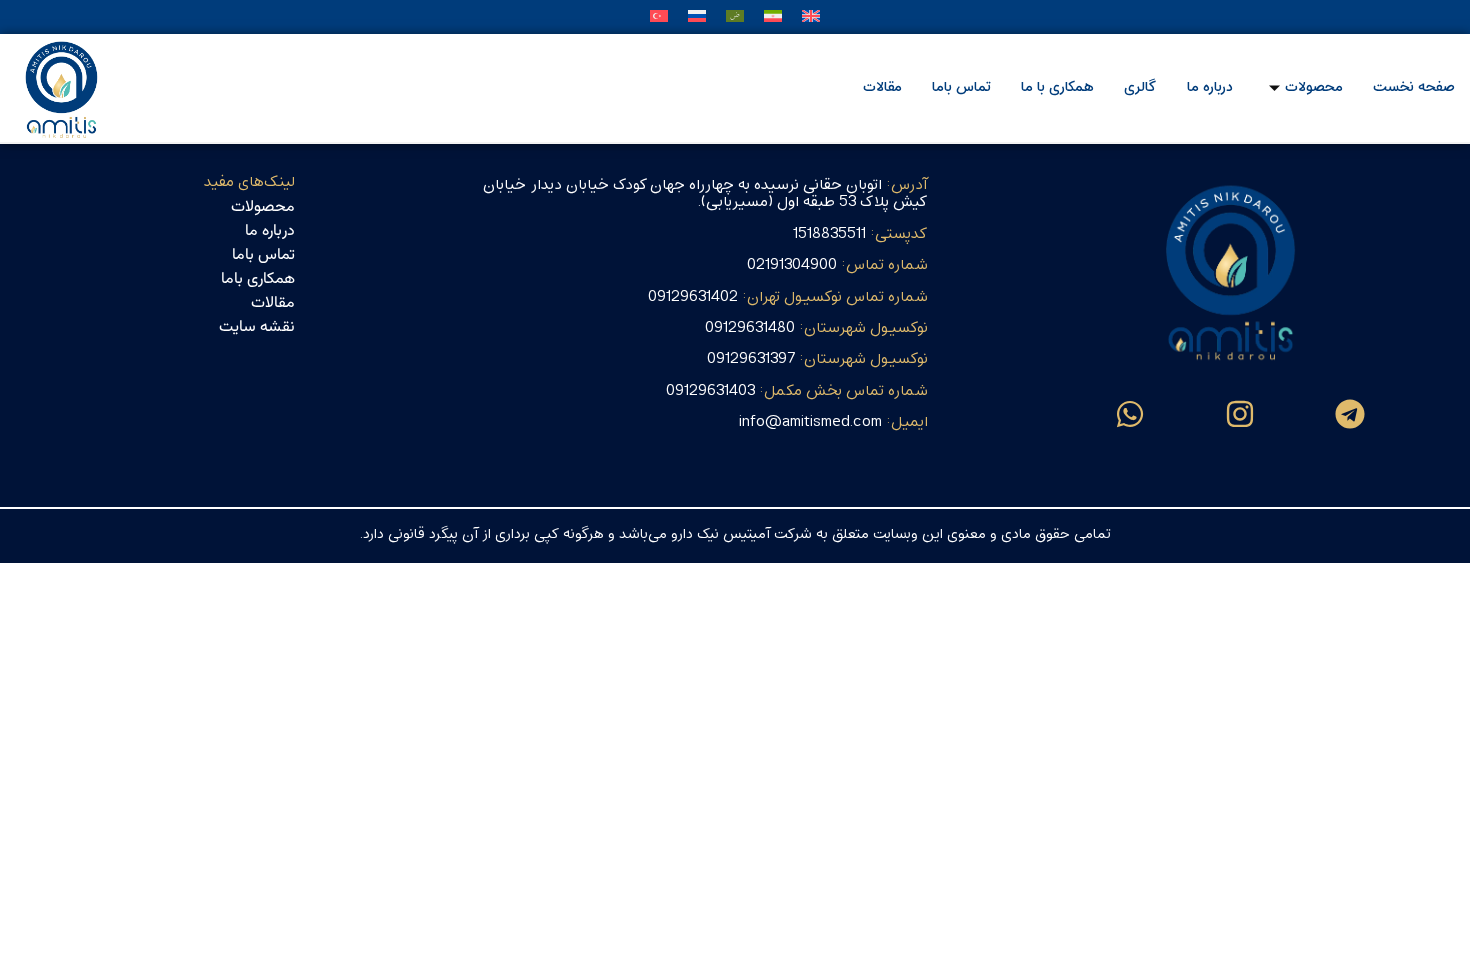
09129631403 (797, 391)
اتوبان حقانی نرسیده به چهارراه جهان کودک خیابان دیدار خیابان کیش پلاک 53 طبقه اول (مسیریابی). (705, 193)
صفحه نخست (1414, 87)
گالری (1140, 87)
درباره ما (1210, 87)
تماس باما (961, 87)
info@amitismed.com (833, 422)
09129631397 (817, 359)
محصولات (1314, 87)
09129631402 (788, 297)
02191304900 (837, 265)
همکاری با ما (1057, 87)
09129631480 (816, 328)
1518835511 (860, 234)
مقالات (882, 87)
